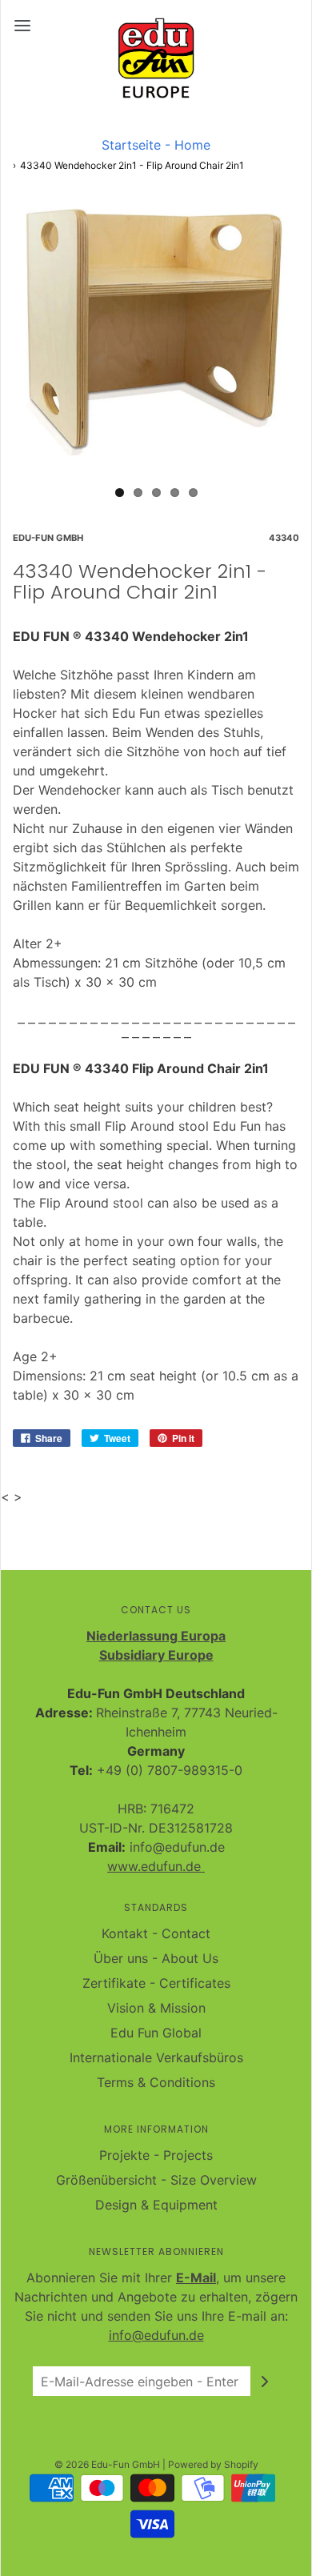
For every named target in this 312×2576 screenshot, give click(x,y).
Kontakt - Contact (156, 1933)
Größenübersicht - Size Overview (156, 2180)
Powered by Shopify (213, 2464)
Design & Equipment (156, 2205)
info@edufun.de (156, 2335)
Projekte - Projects (156, 2155)
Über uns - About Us (156, 1958)
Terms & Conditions (156, 2082)
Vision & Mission (156, 2008)
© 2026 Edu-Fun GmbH (107, 2464)
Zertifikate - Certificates (156, 1983)
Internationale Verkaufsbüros (156, 2057)
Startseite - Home (156, 145)
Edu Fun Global (156, 2033)
